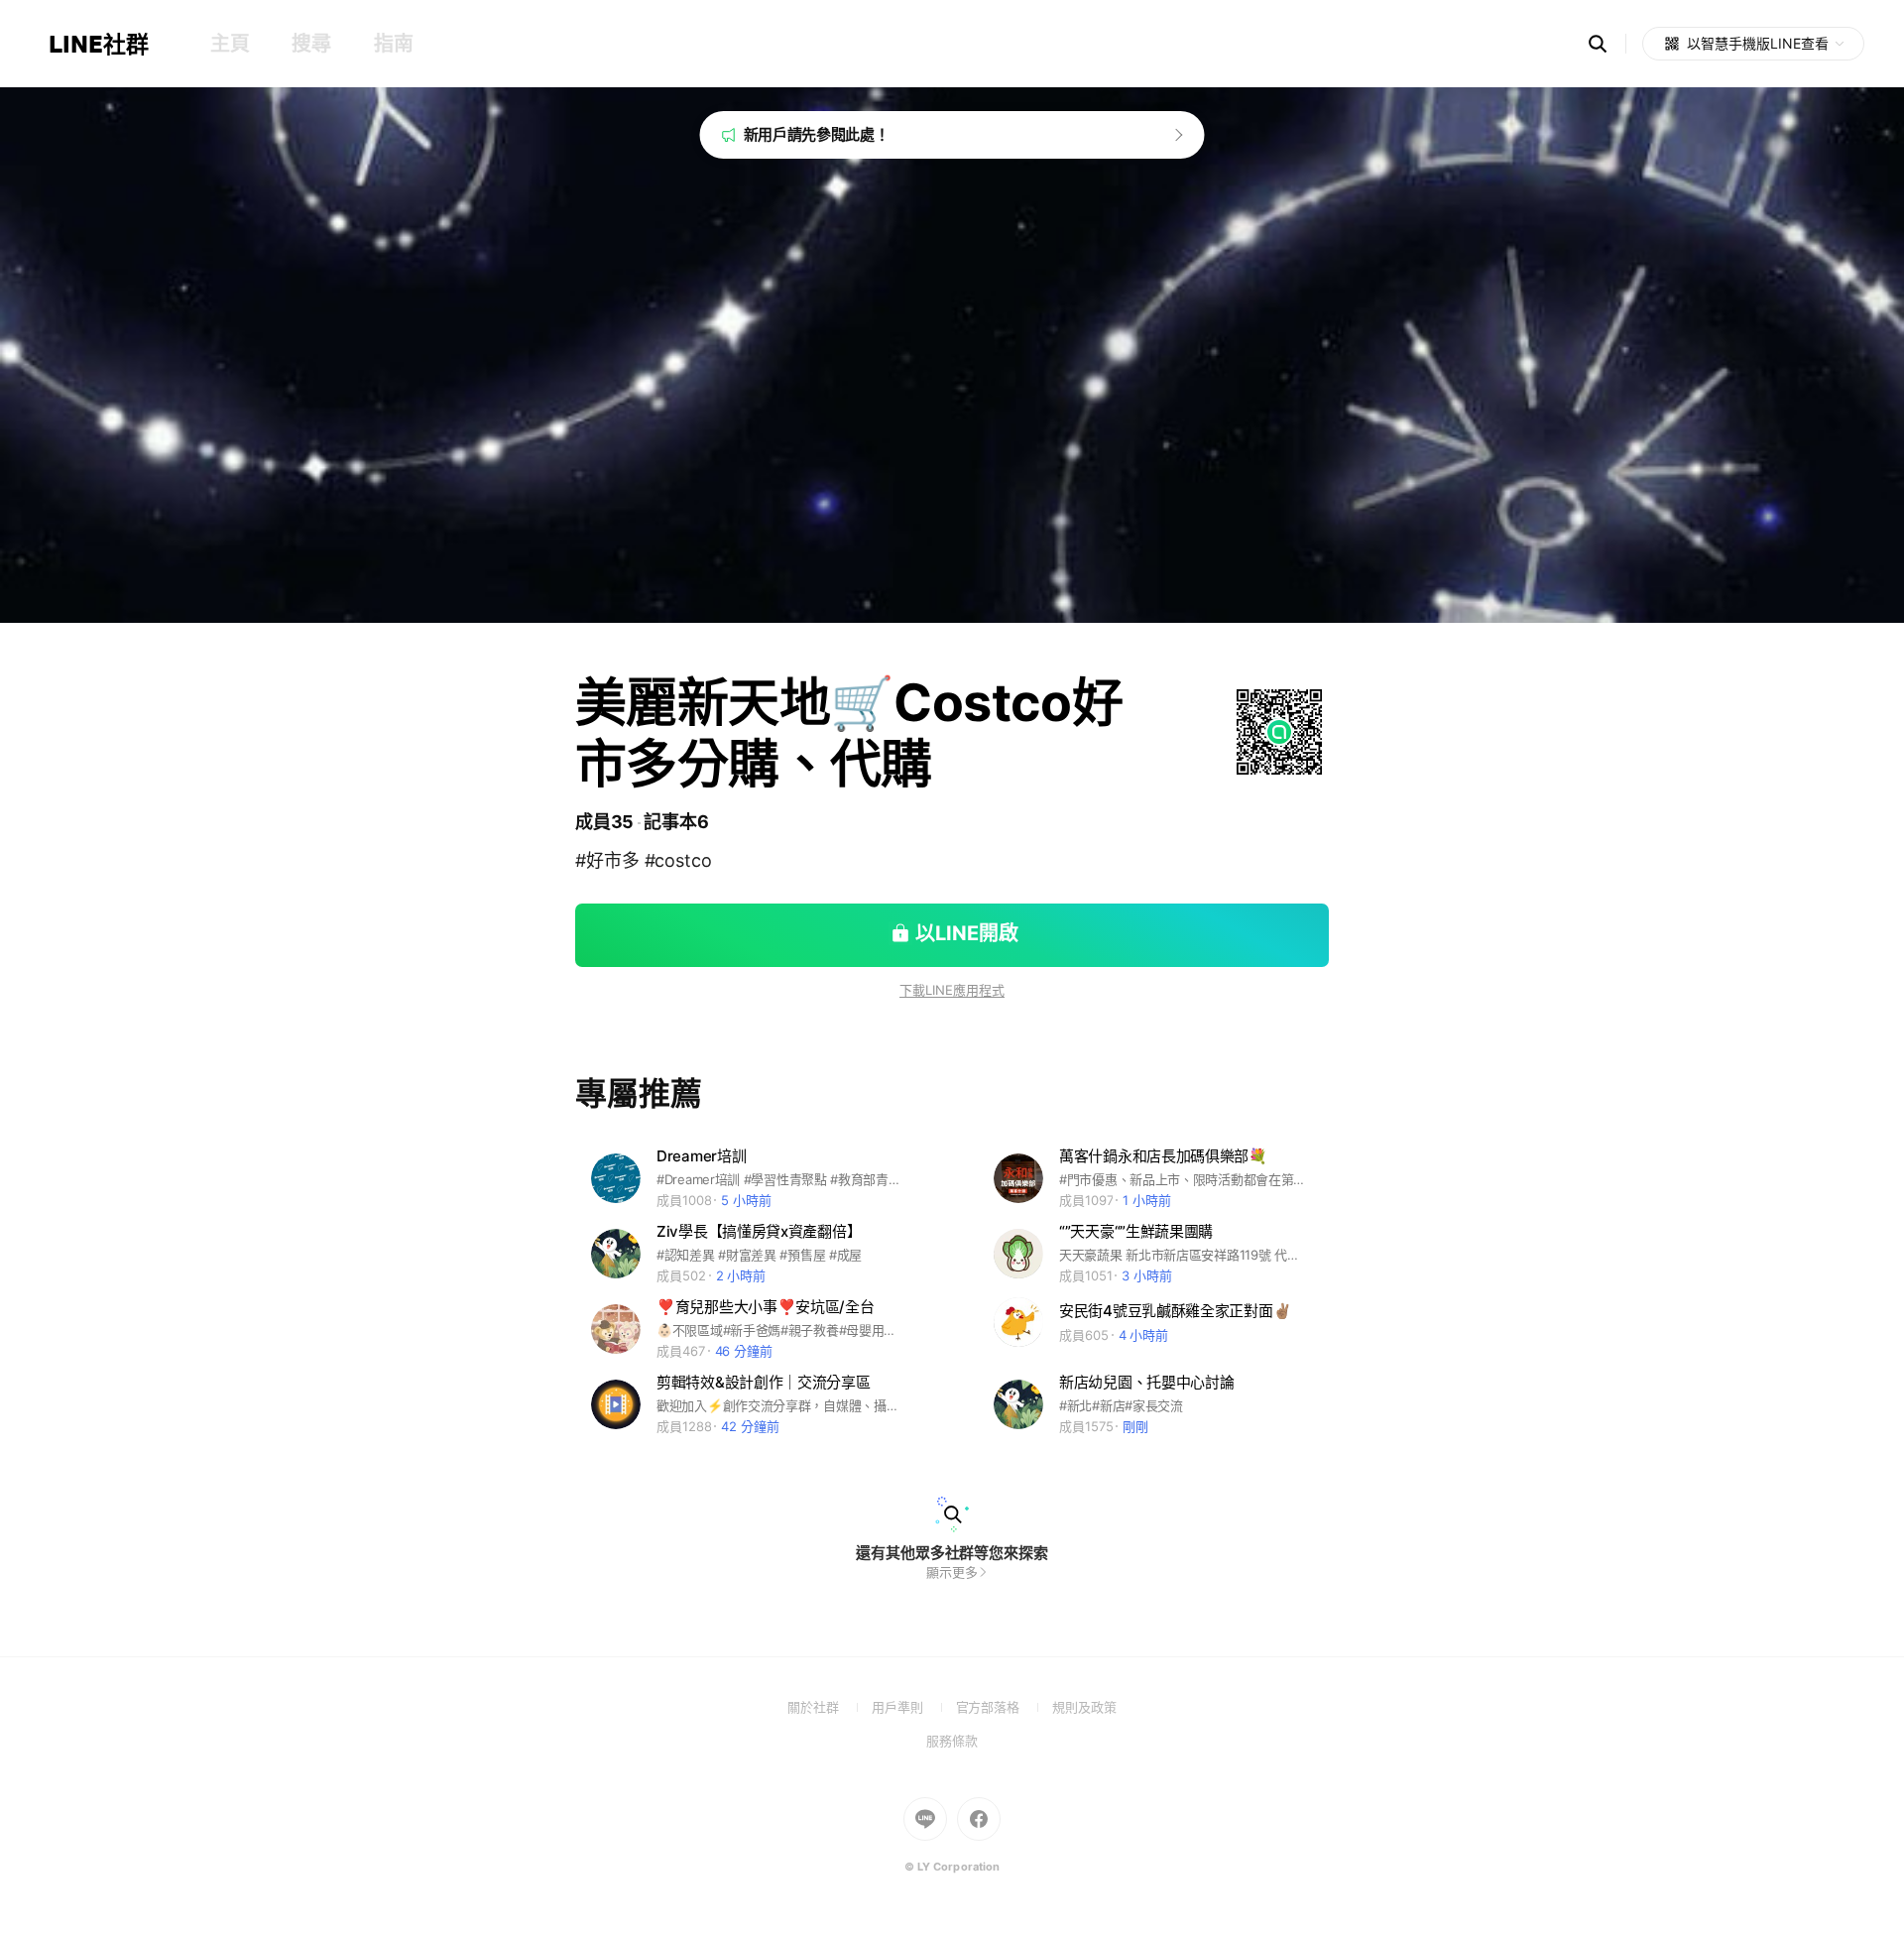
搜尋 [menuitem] (311, 44)
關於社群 (830, 1707)
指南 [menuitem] (393, 44)
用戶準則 (914, 1707)
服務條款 (952, 1741)
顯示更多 (952, 1572)
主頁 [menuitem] (230, 44)
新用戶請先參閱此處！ (817, 134)
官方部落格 (1004, 1707)
